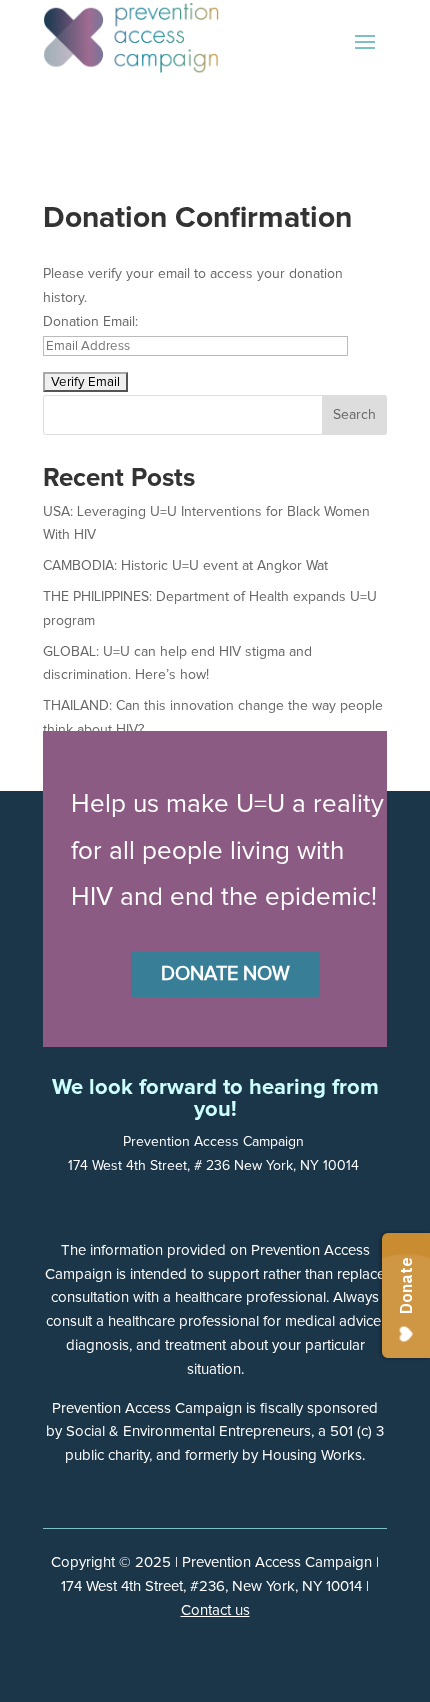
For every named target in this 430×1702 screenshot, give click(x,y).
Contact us (215, 1610)
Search (354, 415)
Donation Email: (90, 322)
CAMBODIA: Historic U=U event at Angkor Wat (185, 566)
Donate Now (225, 974)
